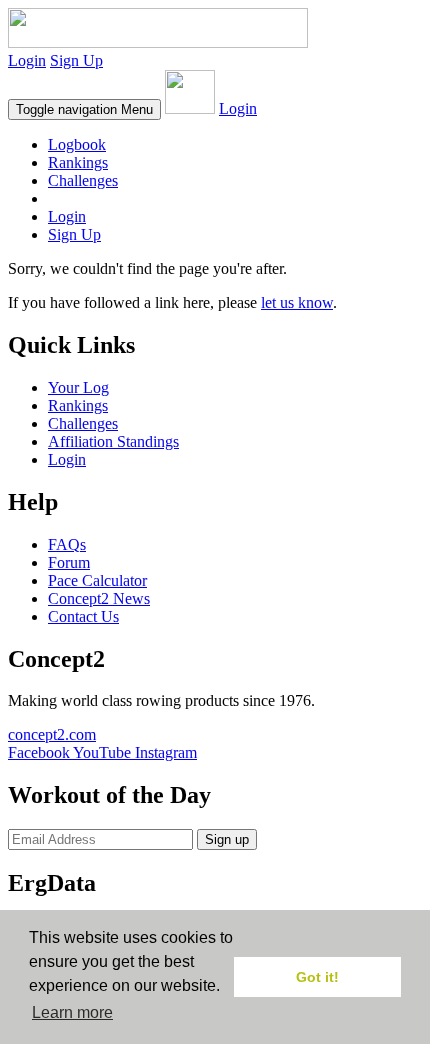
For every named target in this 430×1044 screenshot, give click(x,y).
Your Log (78, 387)
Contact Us (83, 616)
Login (27, 60)
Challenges (83, 180)
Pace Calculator (97, 580)
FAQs (67, 544)
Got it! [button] (317, 977)
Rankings (78, 162)
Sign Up (76, 60)
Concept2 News (99, 598)
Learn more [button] (72, 1012)
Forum (69, 562)
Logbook (77, 144)
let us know (297, 302)
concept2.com (52, 734)
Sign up (227, 839)
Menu (84, 109)
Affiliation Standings (113, 441)
